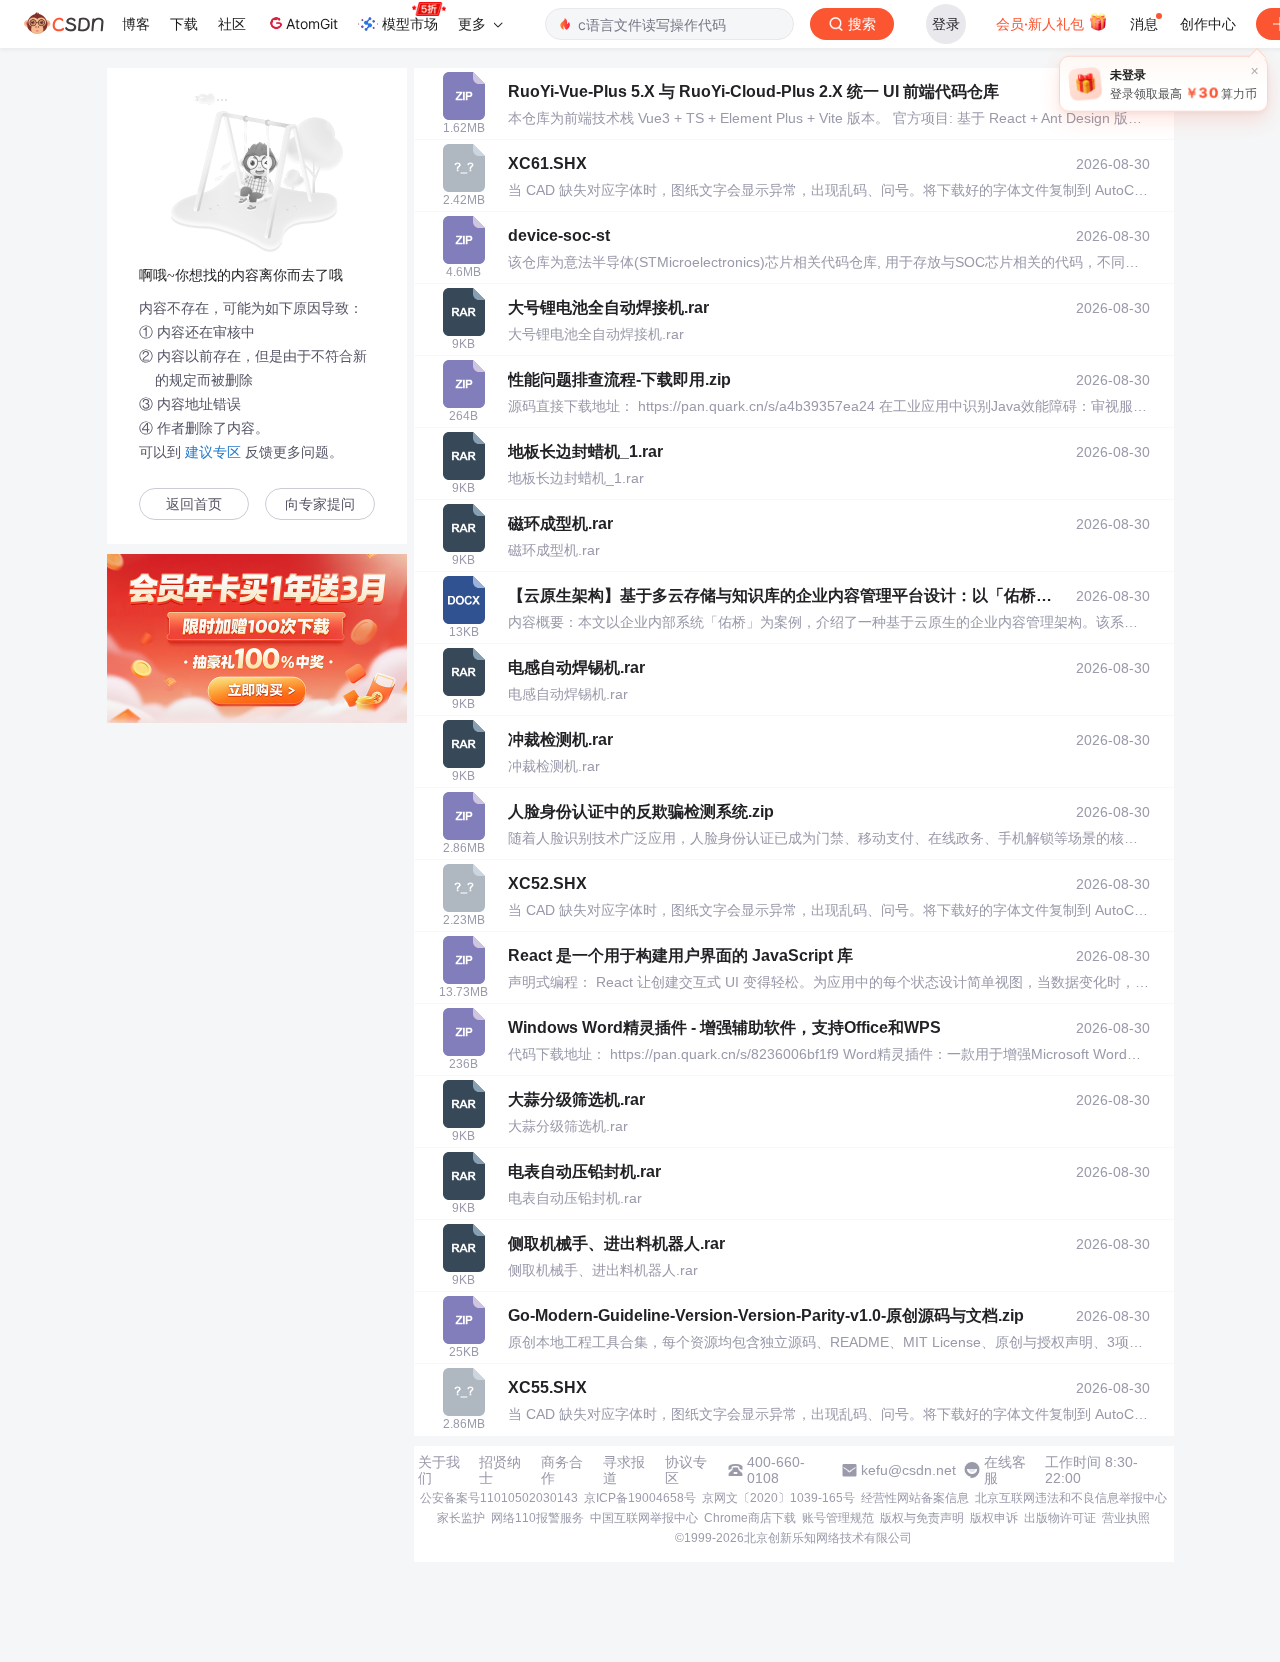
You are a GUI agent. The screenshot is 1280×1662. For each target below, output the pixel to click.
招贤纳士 (500, 1470)
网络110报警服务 (537, 1518)
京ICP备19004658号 (640, 1498)
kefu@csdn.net (908, 1470)
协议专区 (686, 1470)
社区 (232, 23)
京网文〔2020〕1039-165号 (778, 1498)
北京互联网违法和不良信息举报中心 (1071, 1498)
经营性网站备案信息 (915, 1498)
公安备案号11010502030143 (499, 1498)
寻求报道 (624, 1470)
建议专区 (213, 452)
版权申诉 (994, 1518)
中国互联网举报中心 (644, 1518)
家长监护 (461, 1518)
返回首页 (194, 504)
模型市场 (410, 23)
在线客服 (1005, 1470)
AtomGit (312, 23)
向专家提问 (320, 504)
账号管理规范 (838, 1518)
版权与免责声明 (922, 1518)
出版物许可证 (1060, 1518)
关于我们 (439, 1470)
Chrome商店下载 (750, 1518)
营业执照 (1126, 1518)
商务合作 (562, 1470)
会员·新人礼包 (1042, 23)
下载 (184, 23)
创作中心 (1208, 23)
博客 (136, 23)
